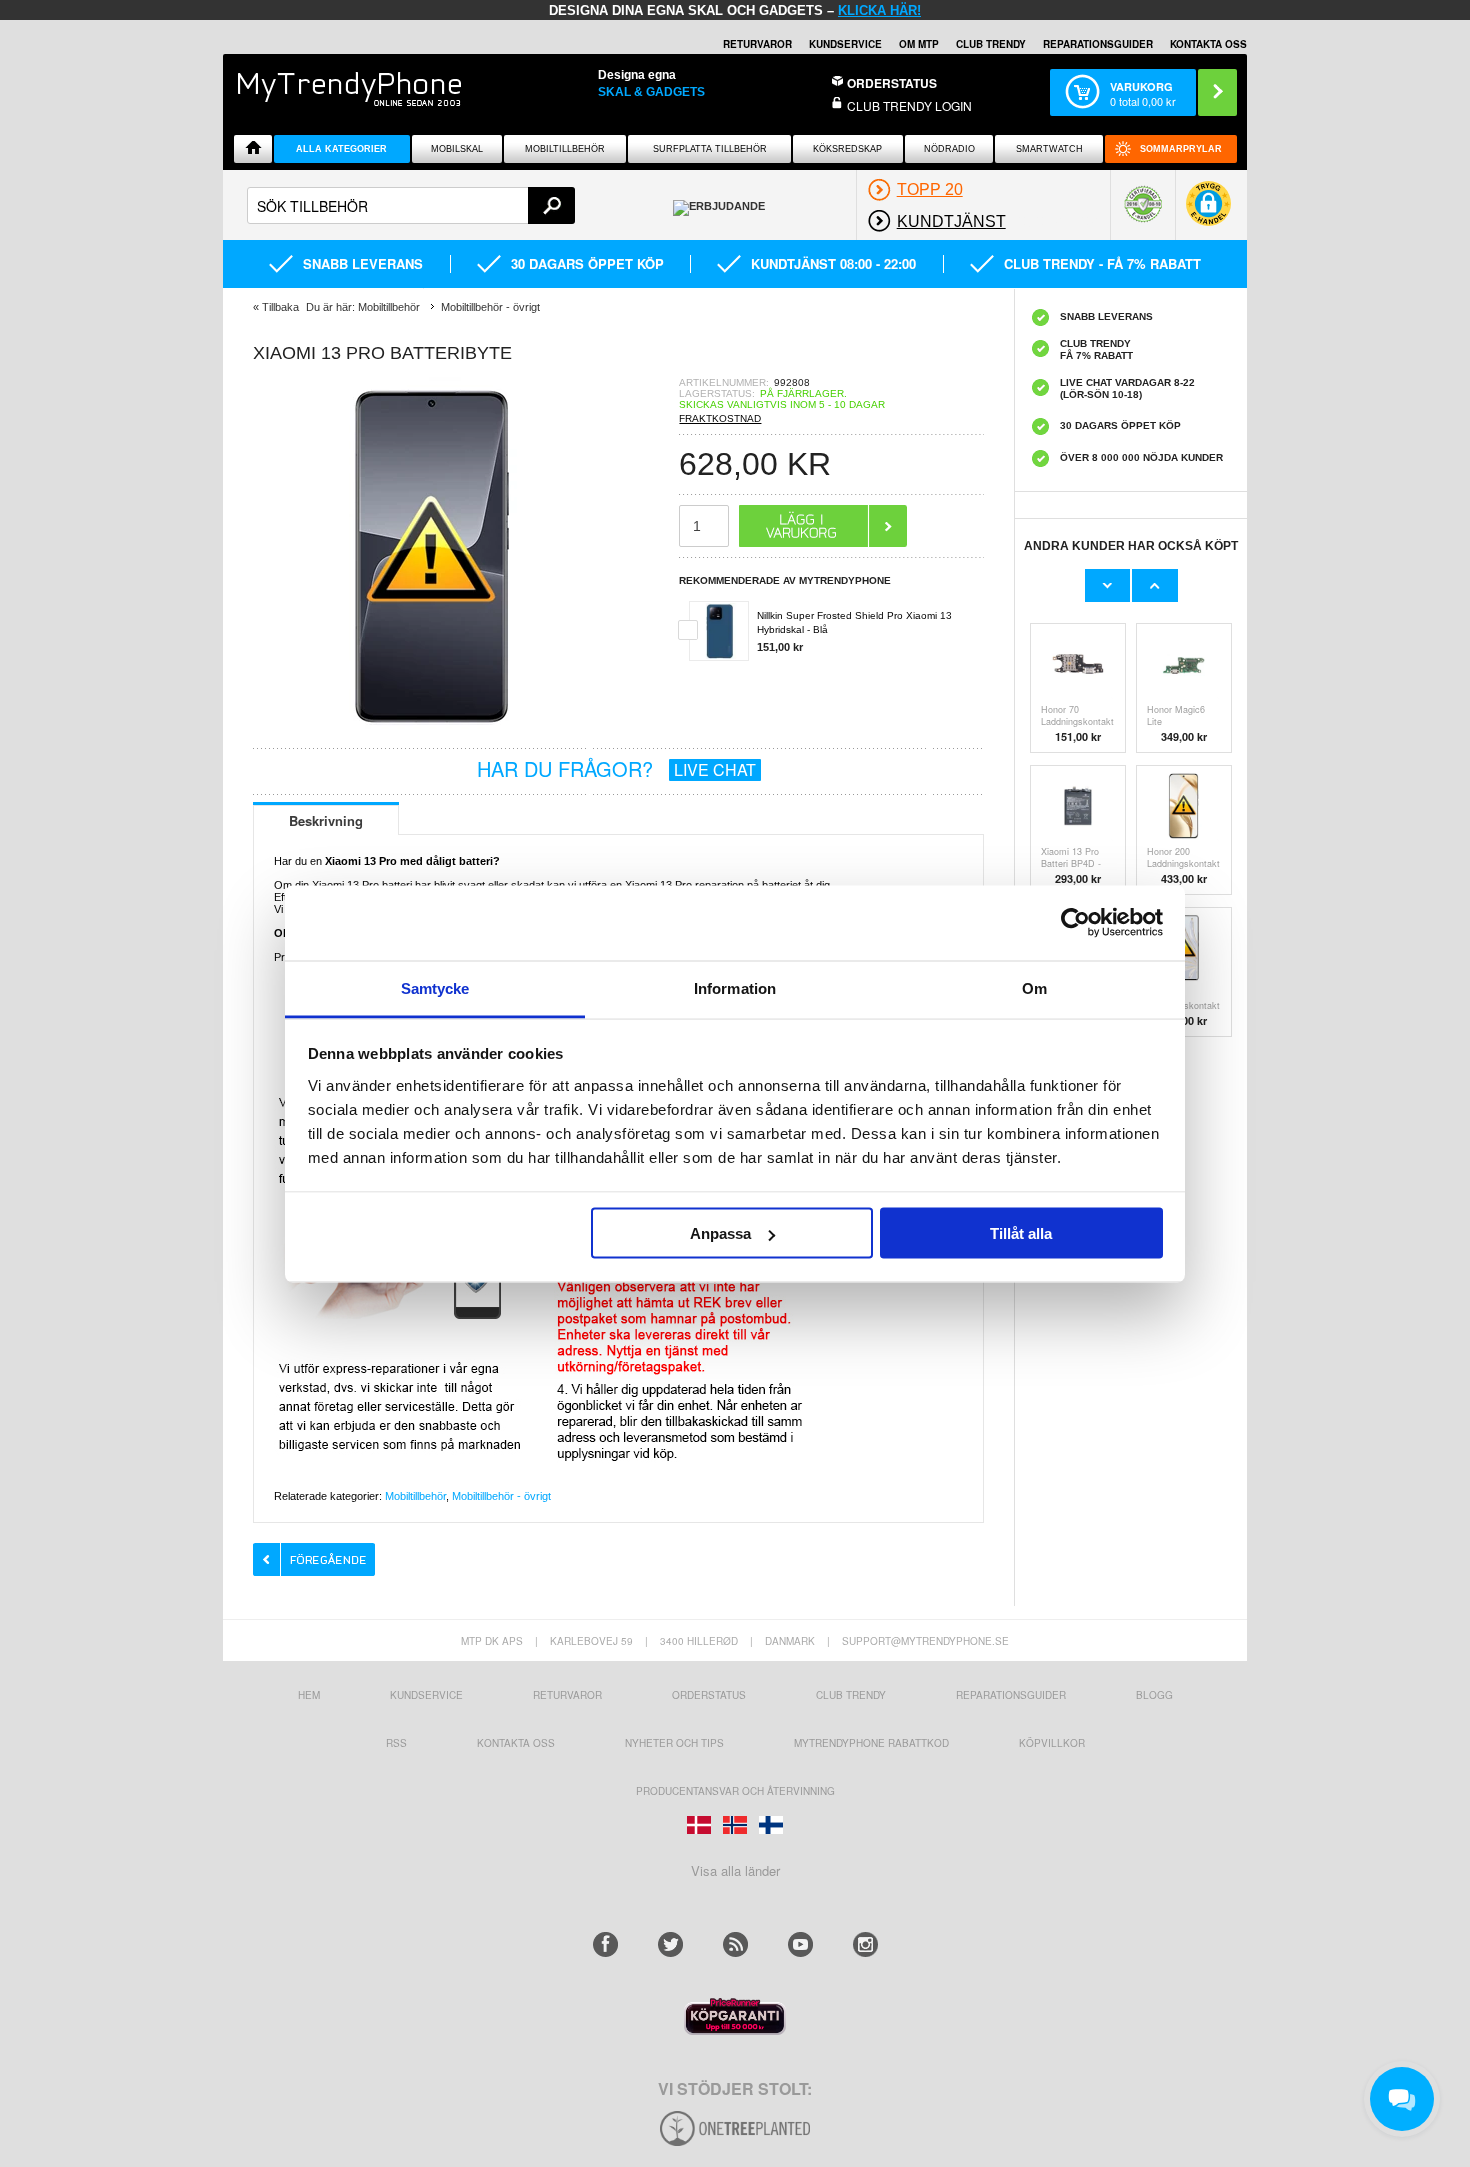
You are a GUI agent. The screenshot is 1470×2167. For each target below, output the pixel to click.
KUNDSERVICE (845, 44)
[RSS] (735, 1944)
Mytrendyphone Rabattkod (871, 1743)
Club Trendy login (909, 105)
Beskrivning (326, 820)
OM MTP (919, 44)
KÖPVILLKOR (1052, 1743)
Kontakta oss (516, 1743)
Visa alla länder (735, 1870)
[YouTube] (800, 1944)
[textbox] (411, 205)
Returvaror (567, 1695)
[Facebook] (605, 1944)
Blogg (1154, 1695)
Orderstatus (709, 1695)
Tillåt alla (1021, 1233)
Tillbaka (280, 307)
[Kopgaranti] (735, 2029)
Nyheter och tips (674, 1743)
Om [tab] (1034, 987)
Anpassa (720, 1233)
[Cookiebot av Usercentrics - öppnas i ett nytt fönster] (1075, 923)
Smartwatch (1049, 149)
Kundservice (426, 1695)
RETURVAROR (757, 44)
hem (309, 1695)
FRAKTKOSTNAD (720, 418)
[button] (1208, 213)
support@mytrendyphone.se (925, 1641)
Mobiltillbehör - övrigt (501, 1496)
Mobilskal (457, 149)
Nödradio (949, 149)
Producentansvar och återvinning (735, 1791)
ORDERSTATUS (892, 83)
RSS (396, 1743)
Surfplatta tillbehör (710, 149)
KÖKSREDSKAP (847, 149)
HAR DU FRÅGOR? (616, 768)
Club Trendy (991, 44)
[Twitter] (670, 1944)
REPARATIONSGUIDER (1098, 44)
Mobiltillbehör (565, 149)
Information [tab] (735, 987)
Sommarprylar (1181, 149)
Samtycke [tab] (435, 987)
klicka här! (879, 10)
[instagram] (865, 1944)
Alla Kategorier (341, 149)
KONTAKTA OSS (1208, 44)
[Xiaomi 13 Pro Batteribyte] (433, 731)
